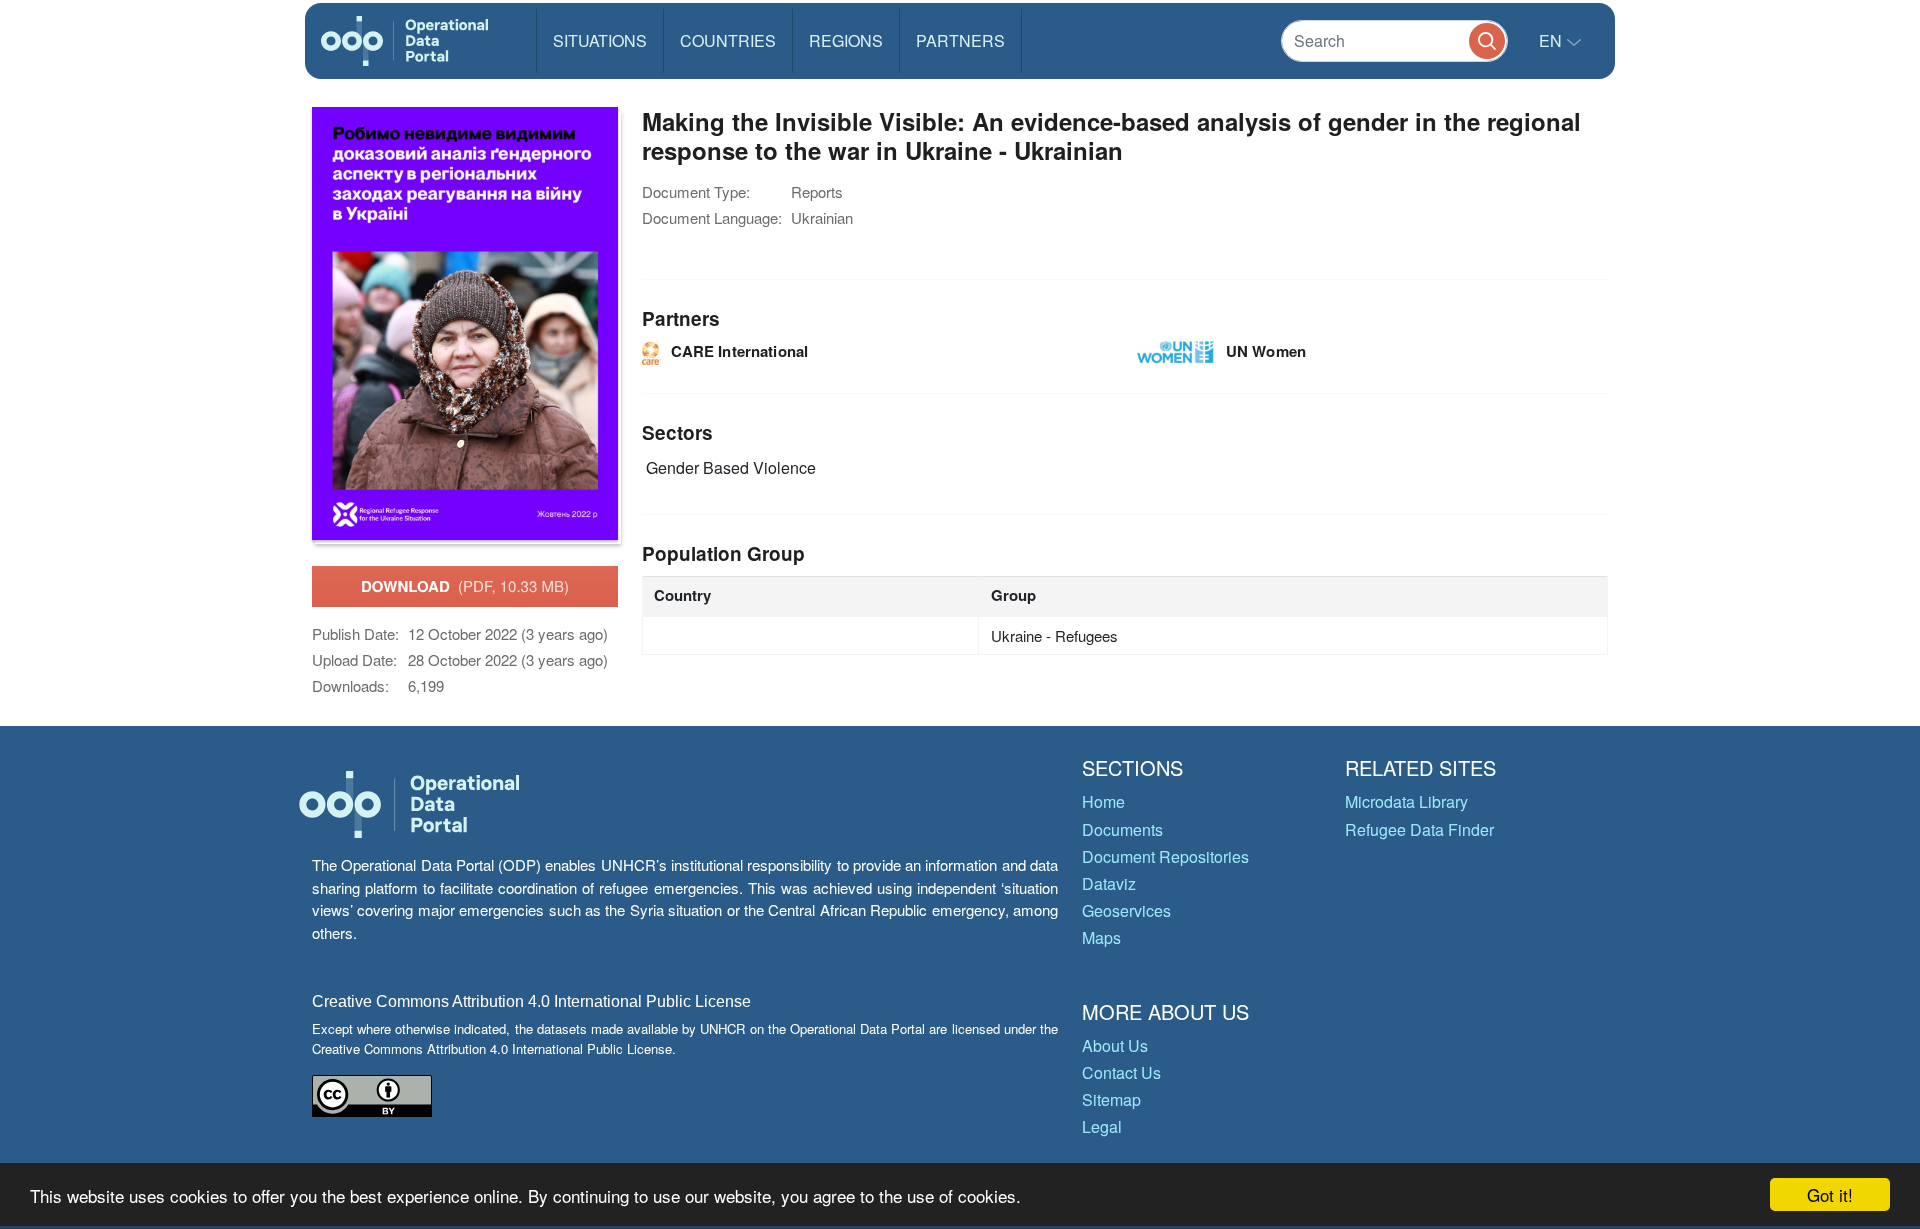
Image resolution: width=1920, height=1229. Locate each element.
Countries (728, 40)
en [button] (1552, 40)
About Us (1115, 1045)
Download (465, 586)
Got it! (1830, 1194)
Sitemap (1111, 1099)
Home (1103, 801)
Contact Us (1121, 1072)
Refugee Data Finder (1419, 829)
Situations (600, 40)
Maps (1101, 937)
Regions (846, 40)
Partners (960, 40)
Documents (1122, 829)
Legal (1102, 1126)
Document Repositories (1165, 856)
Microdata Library (1406, 801)
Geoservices (1126, 910)
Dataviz (1109, 883)
